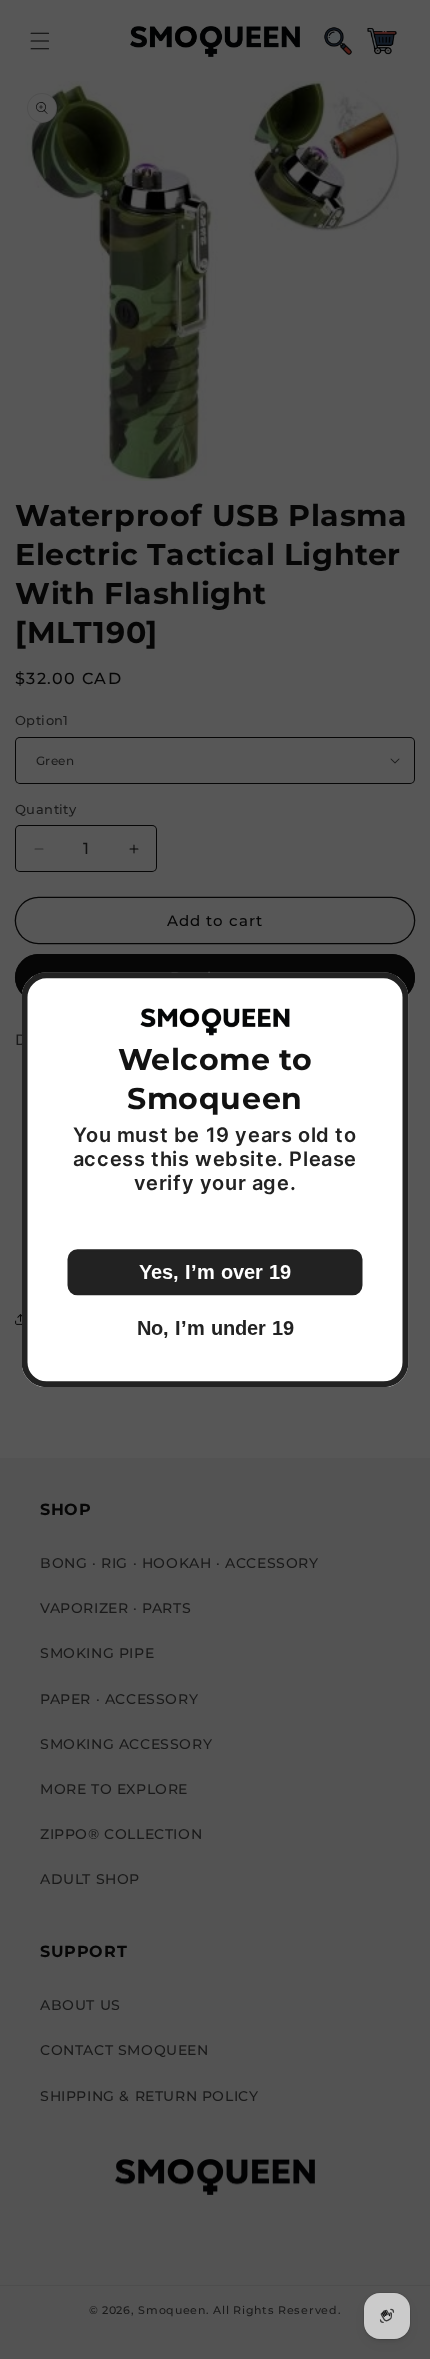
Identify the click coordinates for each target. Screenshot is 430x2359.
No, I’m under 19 (215, 1328)
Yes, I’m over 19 (215, 1272)
